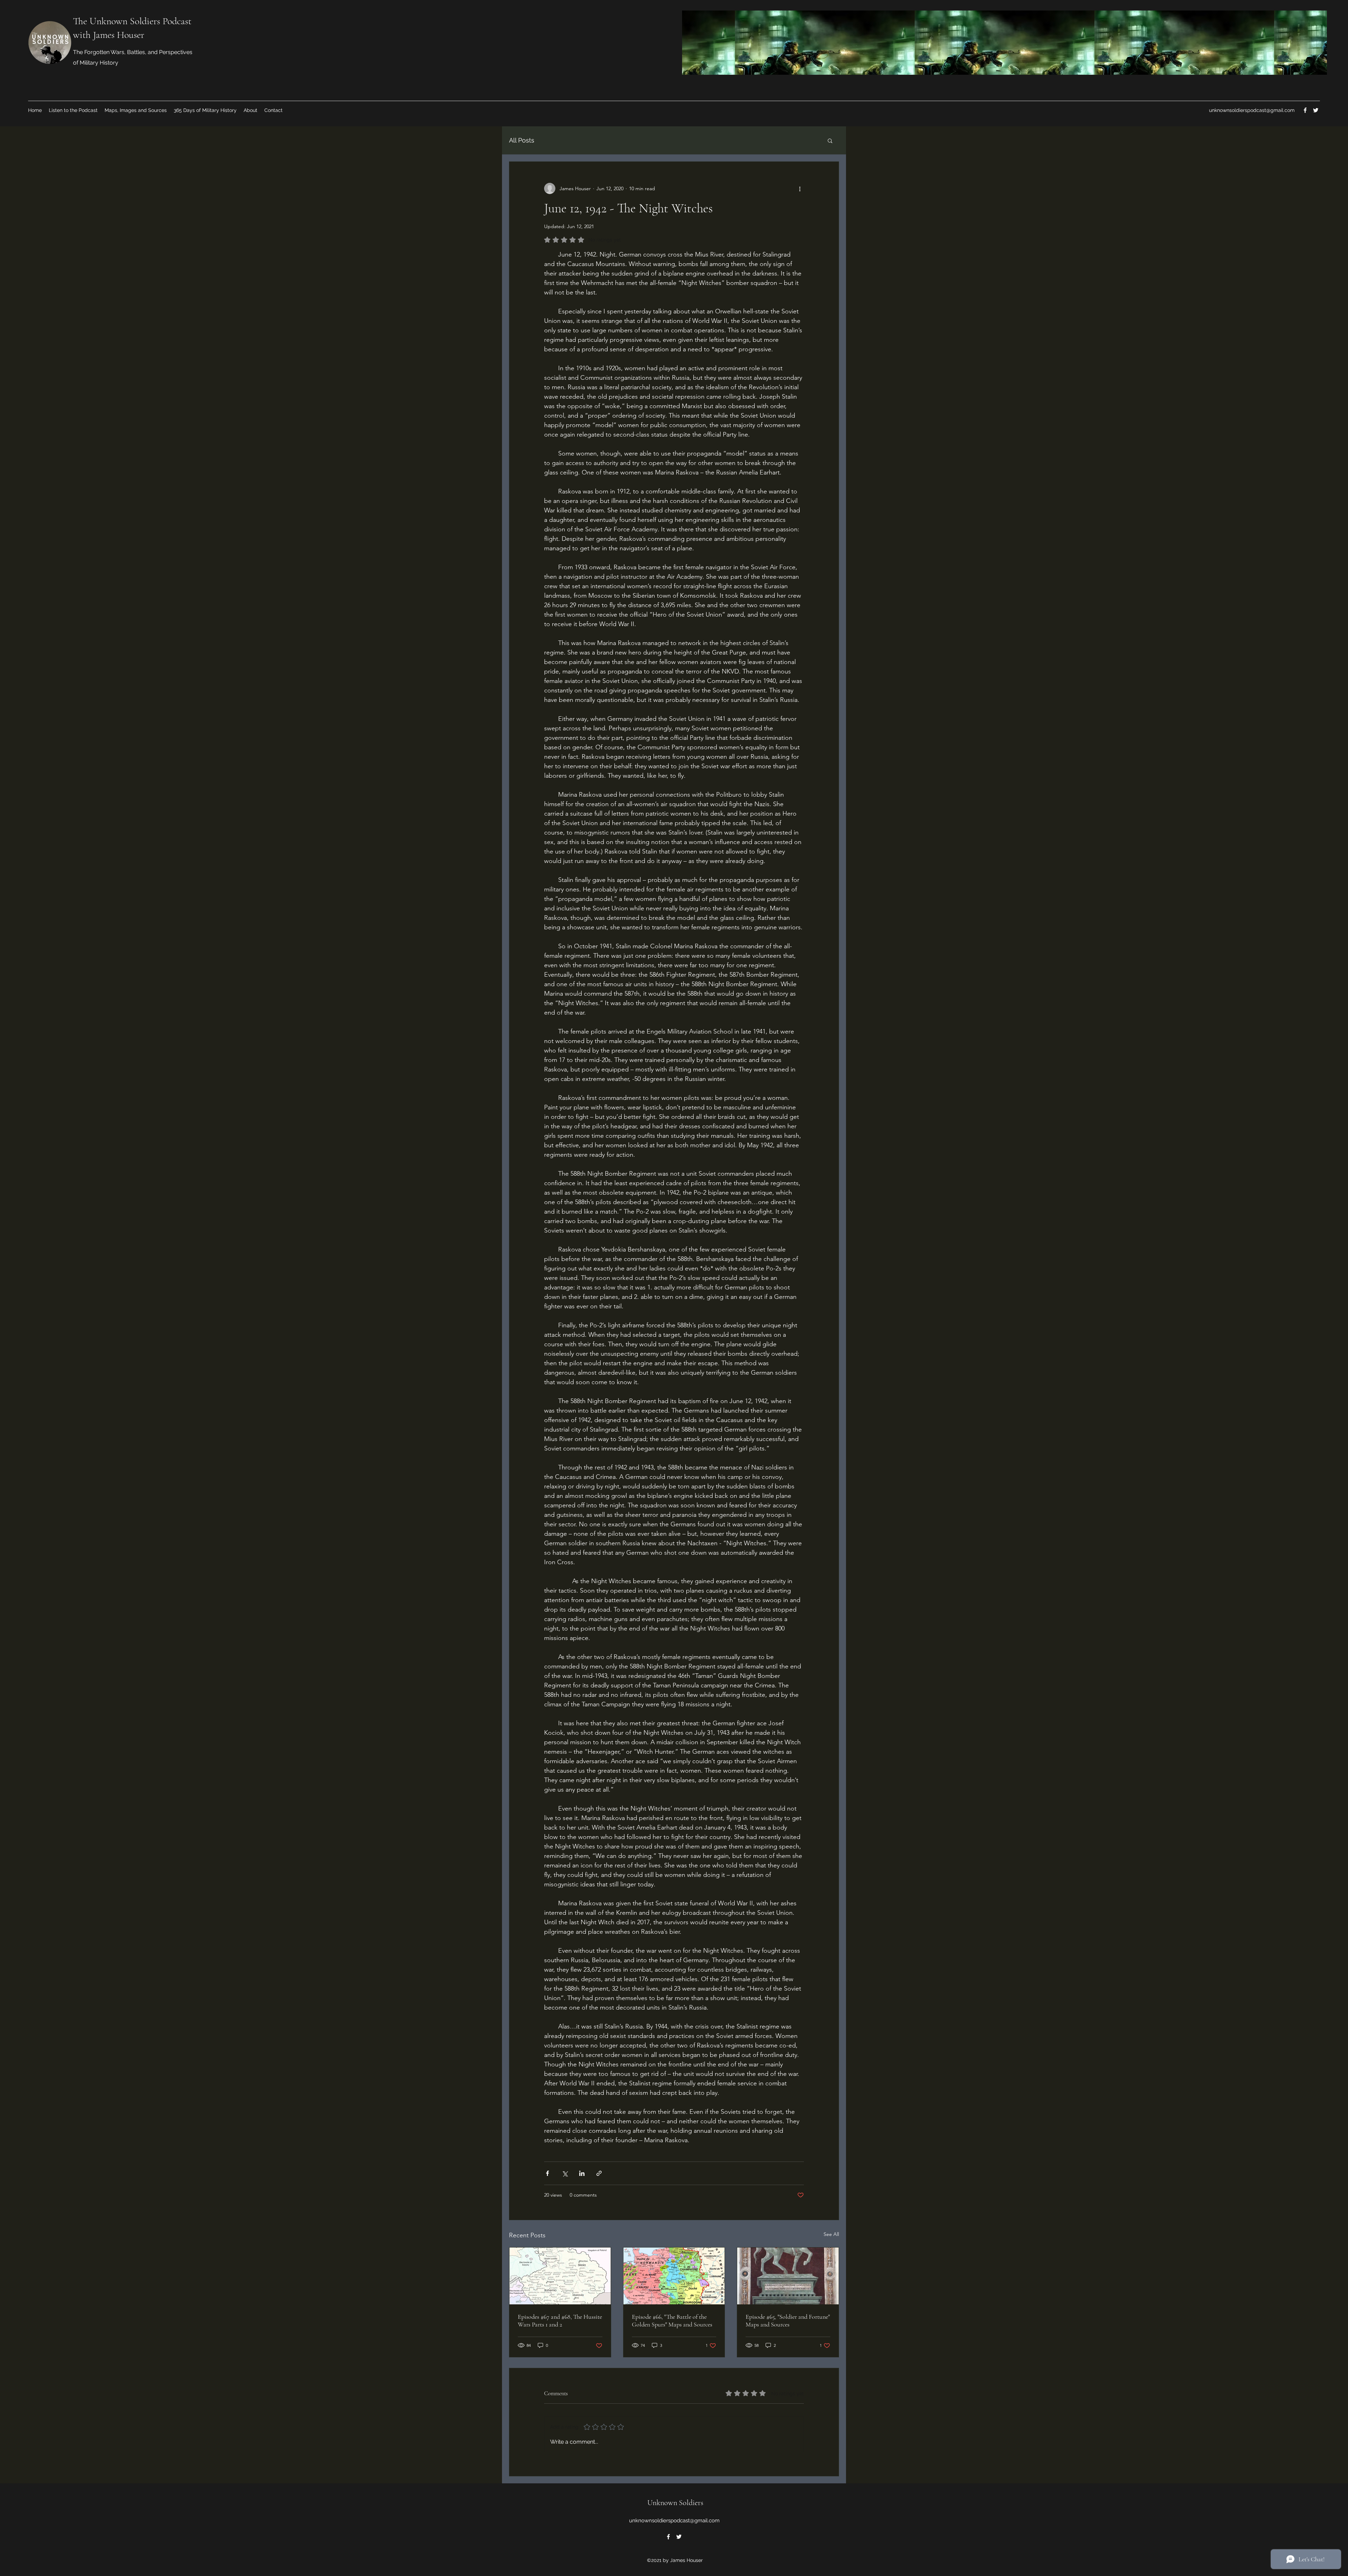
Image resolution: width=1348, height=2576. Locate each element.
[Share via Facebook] (547, 2173)
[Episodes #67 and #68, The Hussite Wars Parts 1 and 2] (560, 2276)
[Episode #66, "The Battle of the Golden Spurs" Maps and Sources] (674, 2276)
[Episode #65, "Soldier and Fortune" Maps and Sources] (788, 2276)
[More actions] (800, 188)
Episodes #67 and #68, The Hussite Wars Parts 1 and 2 (560, 2321)
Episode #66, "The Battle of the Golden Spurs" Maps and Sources (672, 2321)
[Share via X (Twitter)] (565, 2173)
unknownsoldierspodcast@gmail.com (1252, 110)
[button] (830, 140)
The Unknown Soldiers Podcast (132, 21)
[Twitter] (1316, 110)
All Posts (522, 140)
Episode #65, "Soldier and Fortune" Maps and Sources (788, 2321)
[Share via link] (599, 2173)
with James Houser (109, 35)
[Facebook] (1305, 110)
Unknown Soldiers (675, 2503)
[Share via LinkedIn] (582, 2173)
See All (831, 2234)
